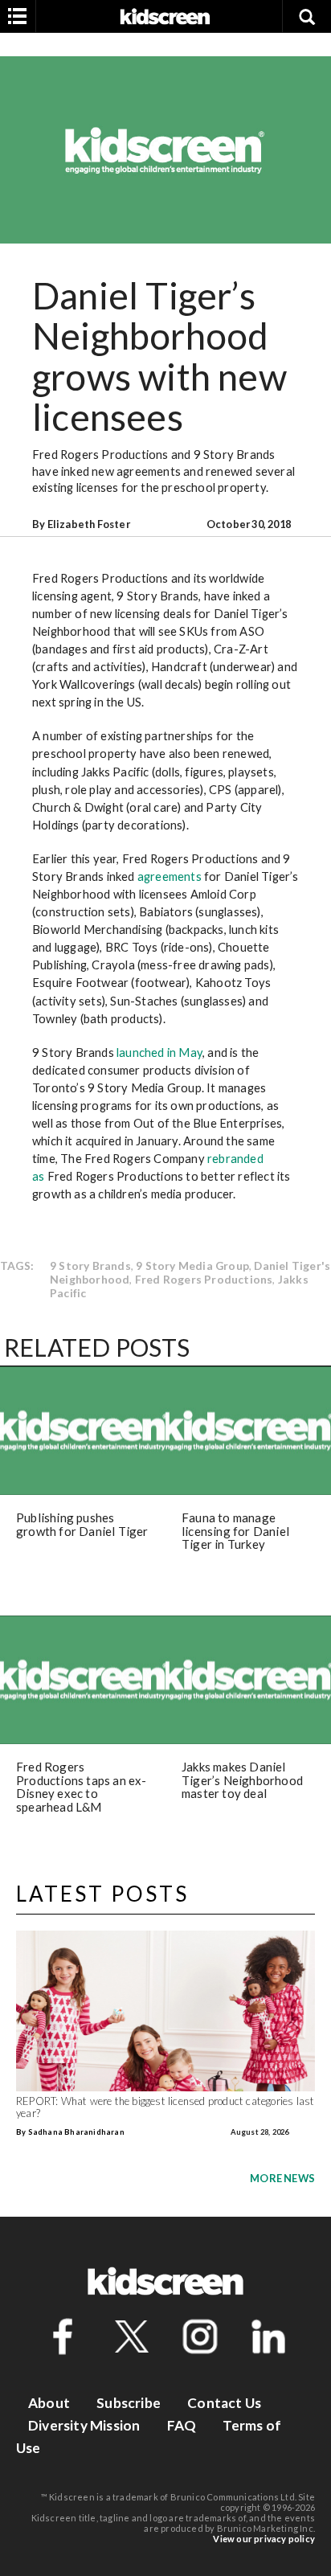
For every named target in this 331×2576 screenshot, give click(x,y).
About (49, 2403)
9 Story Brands (90, 1265)
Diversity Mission (84, 2425)
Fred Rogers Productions (204, 1279)
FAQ (182, 2425)
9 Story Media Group (192, 1265)
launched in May (159, 1052)
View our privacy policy (264, 2539)
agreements (170, 876)
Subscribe (129, 2403)
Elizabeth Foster (89, 524)
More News (282, 2178)
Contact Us (224, 2403)
